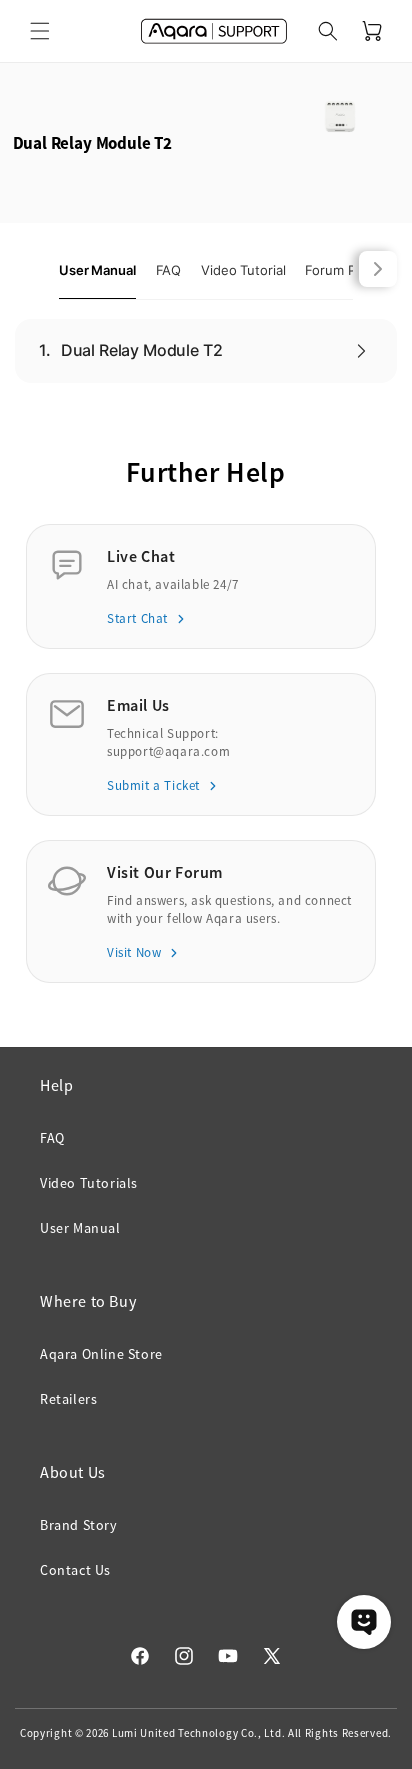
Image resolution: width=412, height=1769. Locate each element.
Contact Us (75, 1570)
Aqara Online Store (101, 1354)
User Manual (80, 1228)
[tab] (97, 271)
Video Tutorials (89, 1183)
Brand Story (79, 1525)
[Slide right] (378, 269)
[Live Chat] (364, 1622)
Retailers (68, 1399)
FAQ (52, 1138)
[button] (40, 31)
